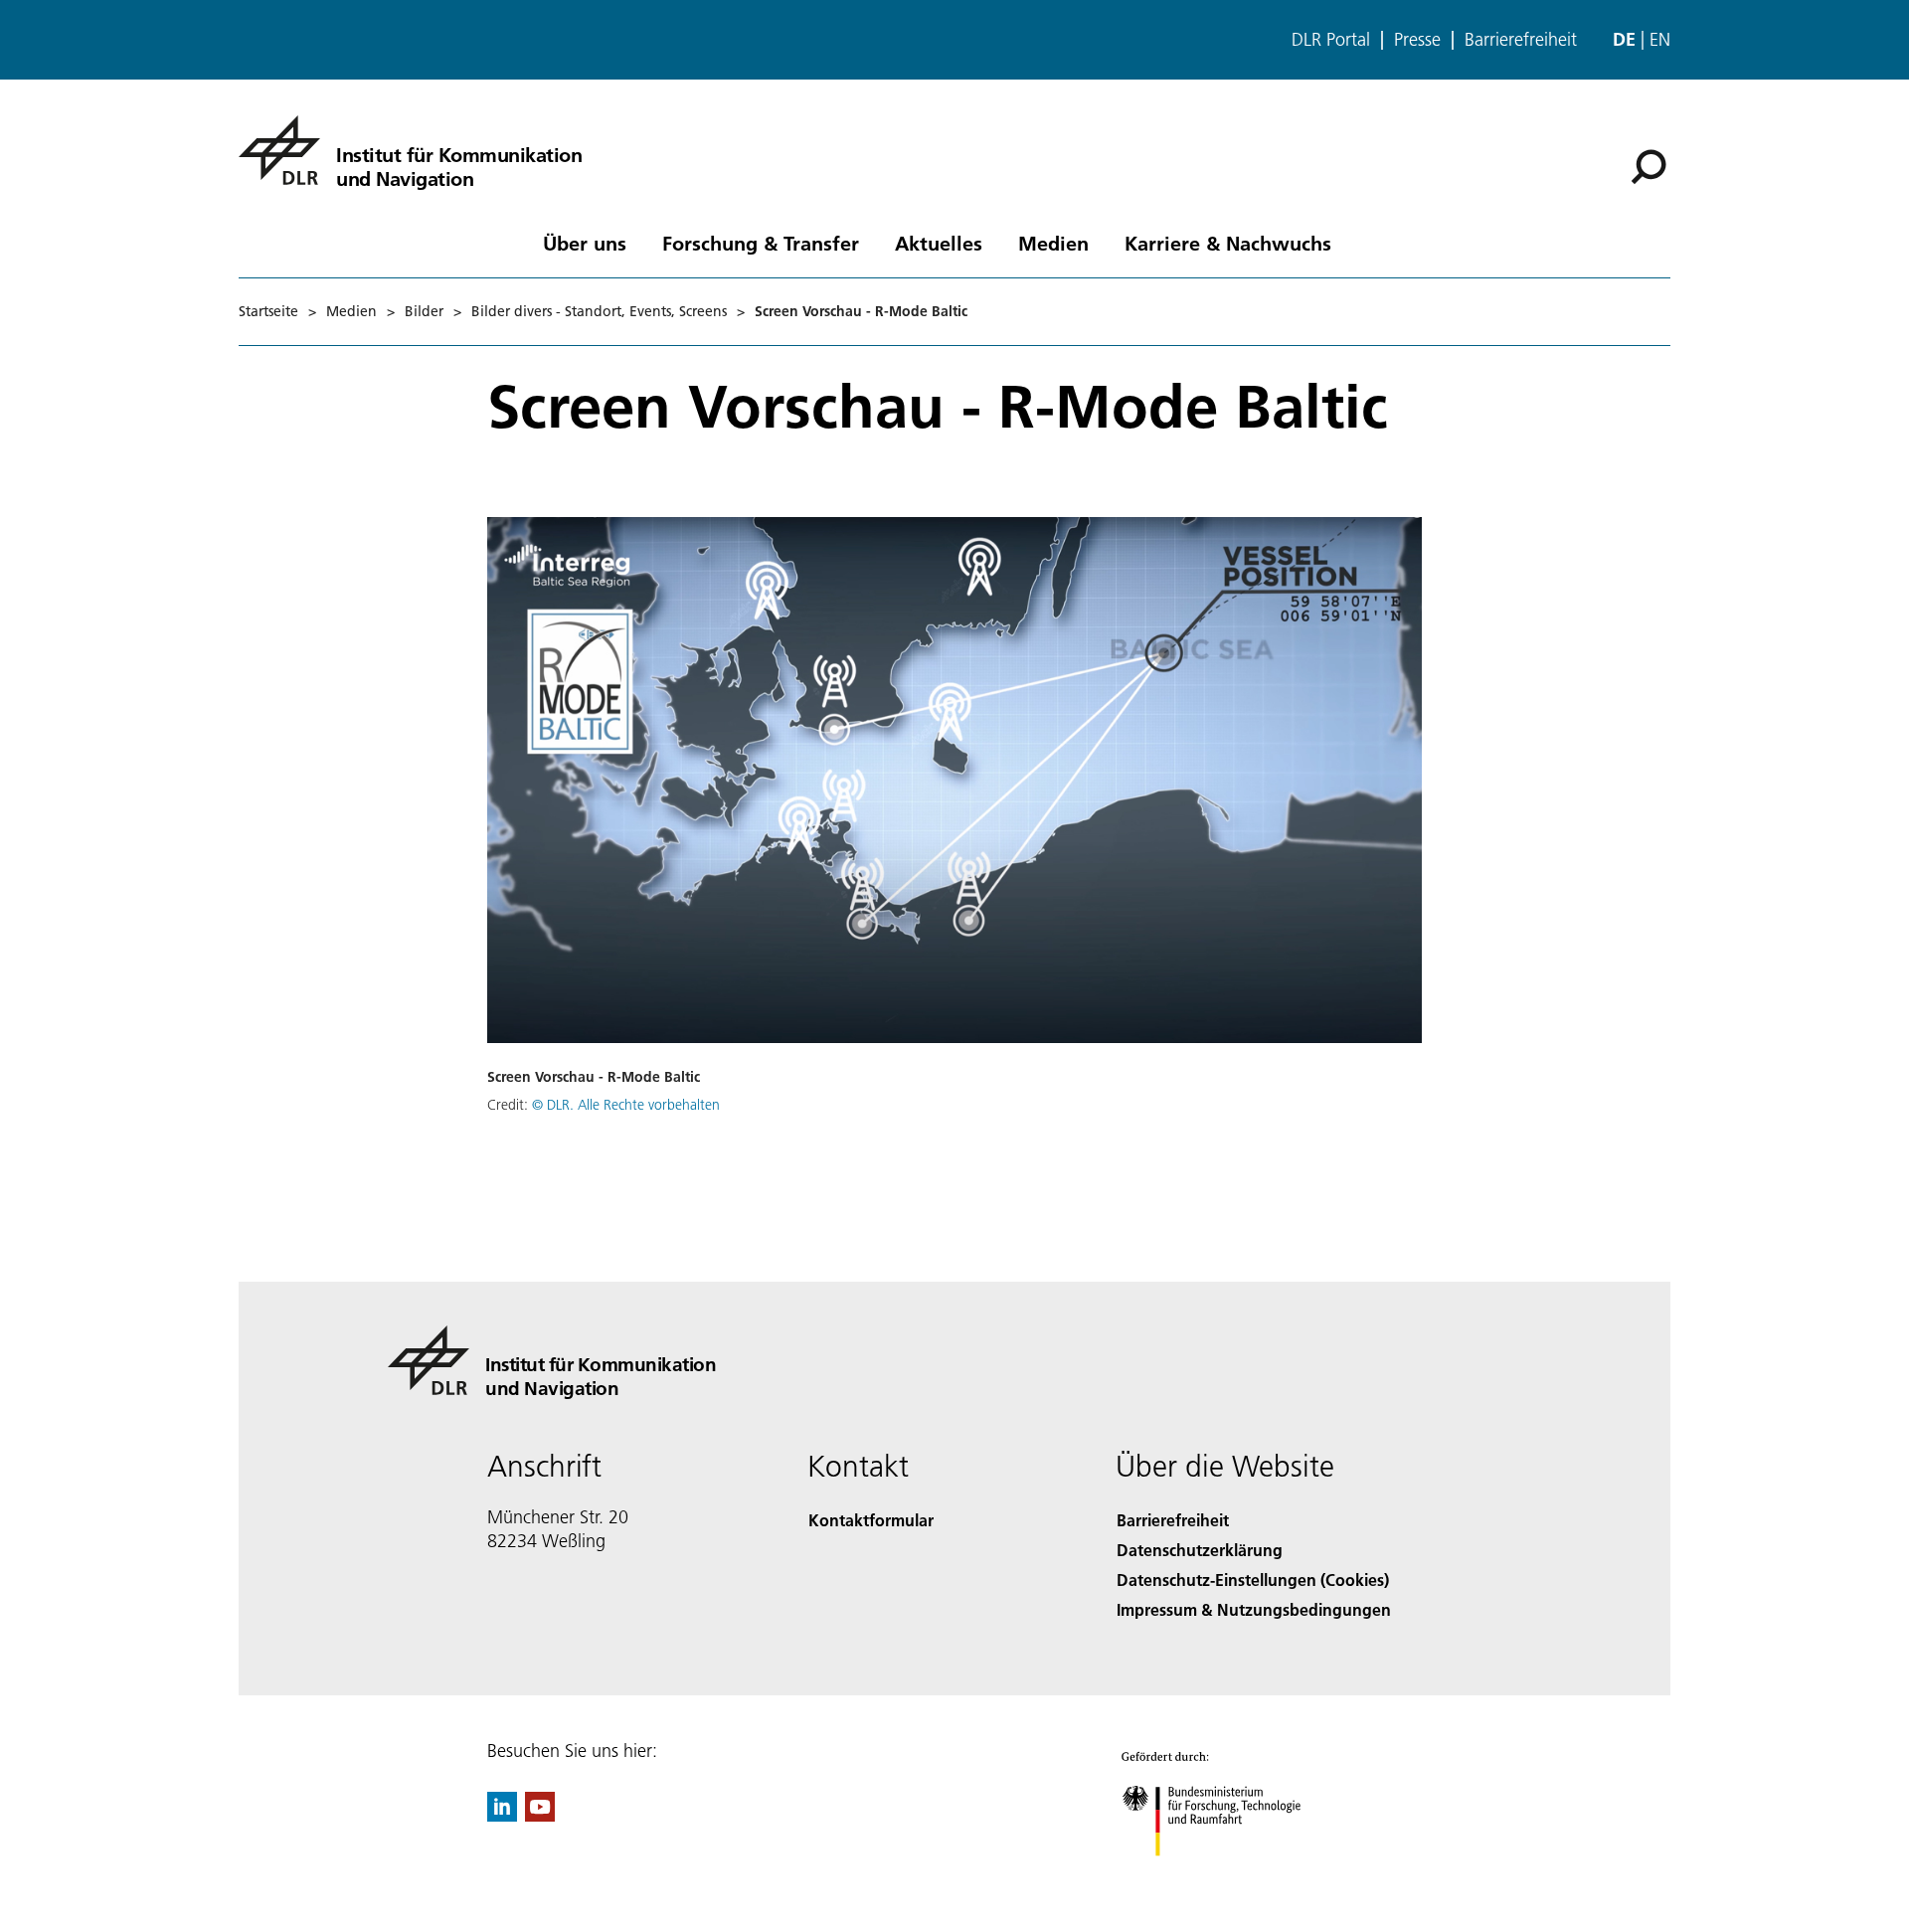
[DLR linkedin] (502, 1815)
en (1660, 39)
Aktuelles (939, 243)
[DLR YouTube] (540, 1815)
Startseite (268, 311)
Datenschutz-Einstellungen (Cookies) (1253, 1580)
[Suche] (1651, 165)
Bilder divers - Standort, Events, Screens (599, 311)
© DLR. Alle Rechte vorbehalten (626, 1105)
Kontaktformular (871, 1520)
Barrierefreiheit (1521, 40)
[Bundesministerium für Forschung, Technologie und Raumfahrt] (1231, 1876)
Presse (1417, 40)
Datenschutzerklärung (1200, 1550)
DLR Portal (1331, 40)
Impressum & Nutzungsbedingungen (1254, 1609)
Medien (1053, 243)
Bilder (424, 311)
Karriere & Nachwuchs (1228, 243)
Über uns (585, 243)
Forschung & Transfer (761, 243)
